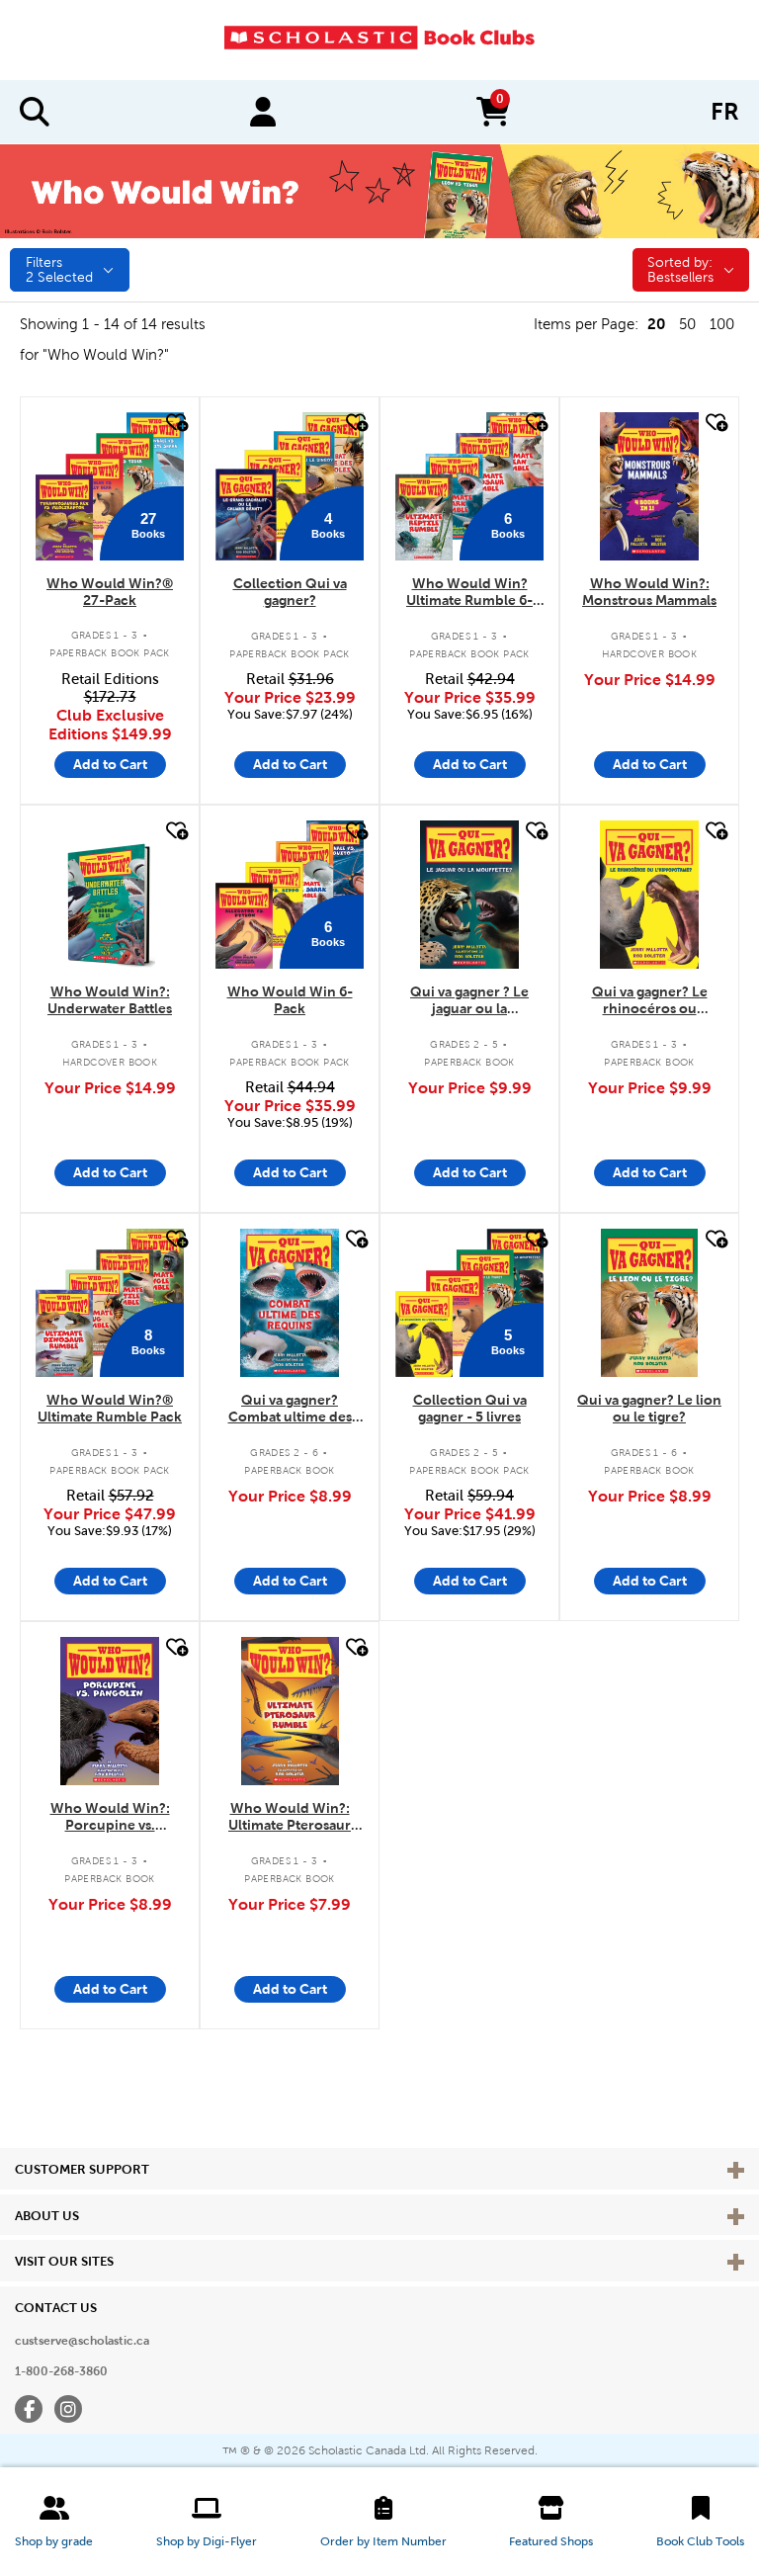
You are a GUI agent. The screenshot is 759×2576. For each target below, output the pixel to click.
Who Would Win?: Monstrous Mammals (649, 592)
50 (687, 324)
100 (722, 324)
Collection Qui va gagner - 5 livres (470, 1408)
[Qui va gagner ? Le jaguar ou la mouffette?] (469, 895)
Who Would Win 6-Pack (290, 1000)
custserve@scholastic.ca (82, 2341)
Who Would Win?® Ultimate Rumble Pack (110, 1408)
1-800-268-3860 (61, 2371)
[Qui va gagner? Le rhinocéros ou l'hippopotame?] (649, 895)
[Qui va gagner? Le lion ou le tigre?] (649, 1303)
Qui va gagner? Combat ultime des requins (290, 1409)
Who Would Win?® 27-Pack (110, 592)
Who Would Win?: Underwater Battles (110, 1000)
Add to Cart (110, 764)
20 (656, 324)
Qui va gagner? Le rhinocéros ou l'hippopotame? (650, 1001)
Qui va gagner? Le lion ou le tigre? (649, 1408)
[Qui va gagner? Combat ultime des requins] (290, 1303)
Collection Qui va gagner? (290, 592)
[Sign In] (263, 112)
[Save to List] (175, 423)
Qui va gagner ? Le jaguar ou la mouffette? (469, 1001)
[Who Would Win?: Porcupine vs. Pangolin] (110, 1711)
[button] (54, 2522)
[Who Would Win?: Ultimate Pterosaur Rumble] (290, 1711)
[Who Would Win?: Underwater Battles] (110, 895)
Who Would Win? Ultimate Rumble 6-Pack (469, 593)
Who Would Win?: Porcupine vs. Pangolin (110, 1817)
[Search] (35, 112)
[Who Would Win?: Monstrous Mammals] (649, 486)
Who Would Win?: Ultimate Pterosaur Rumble (290, 1817)
